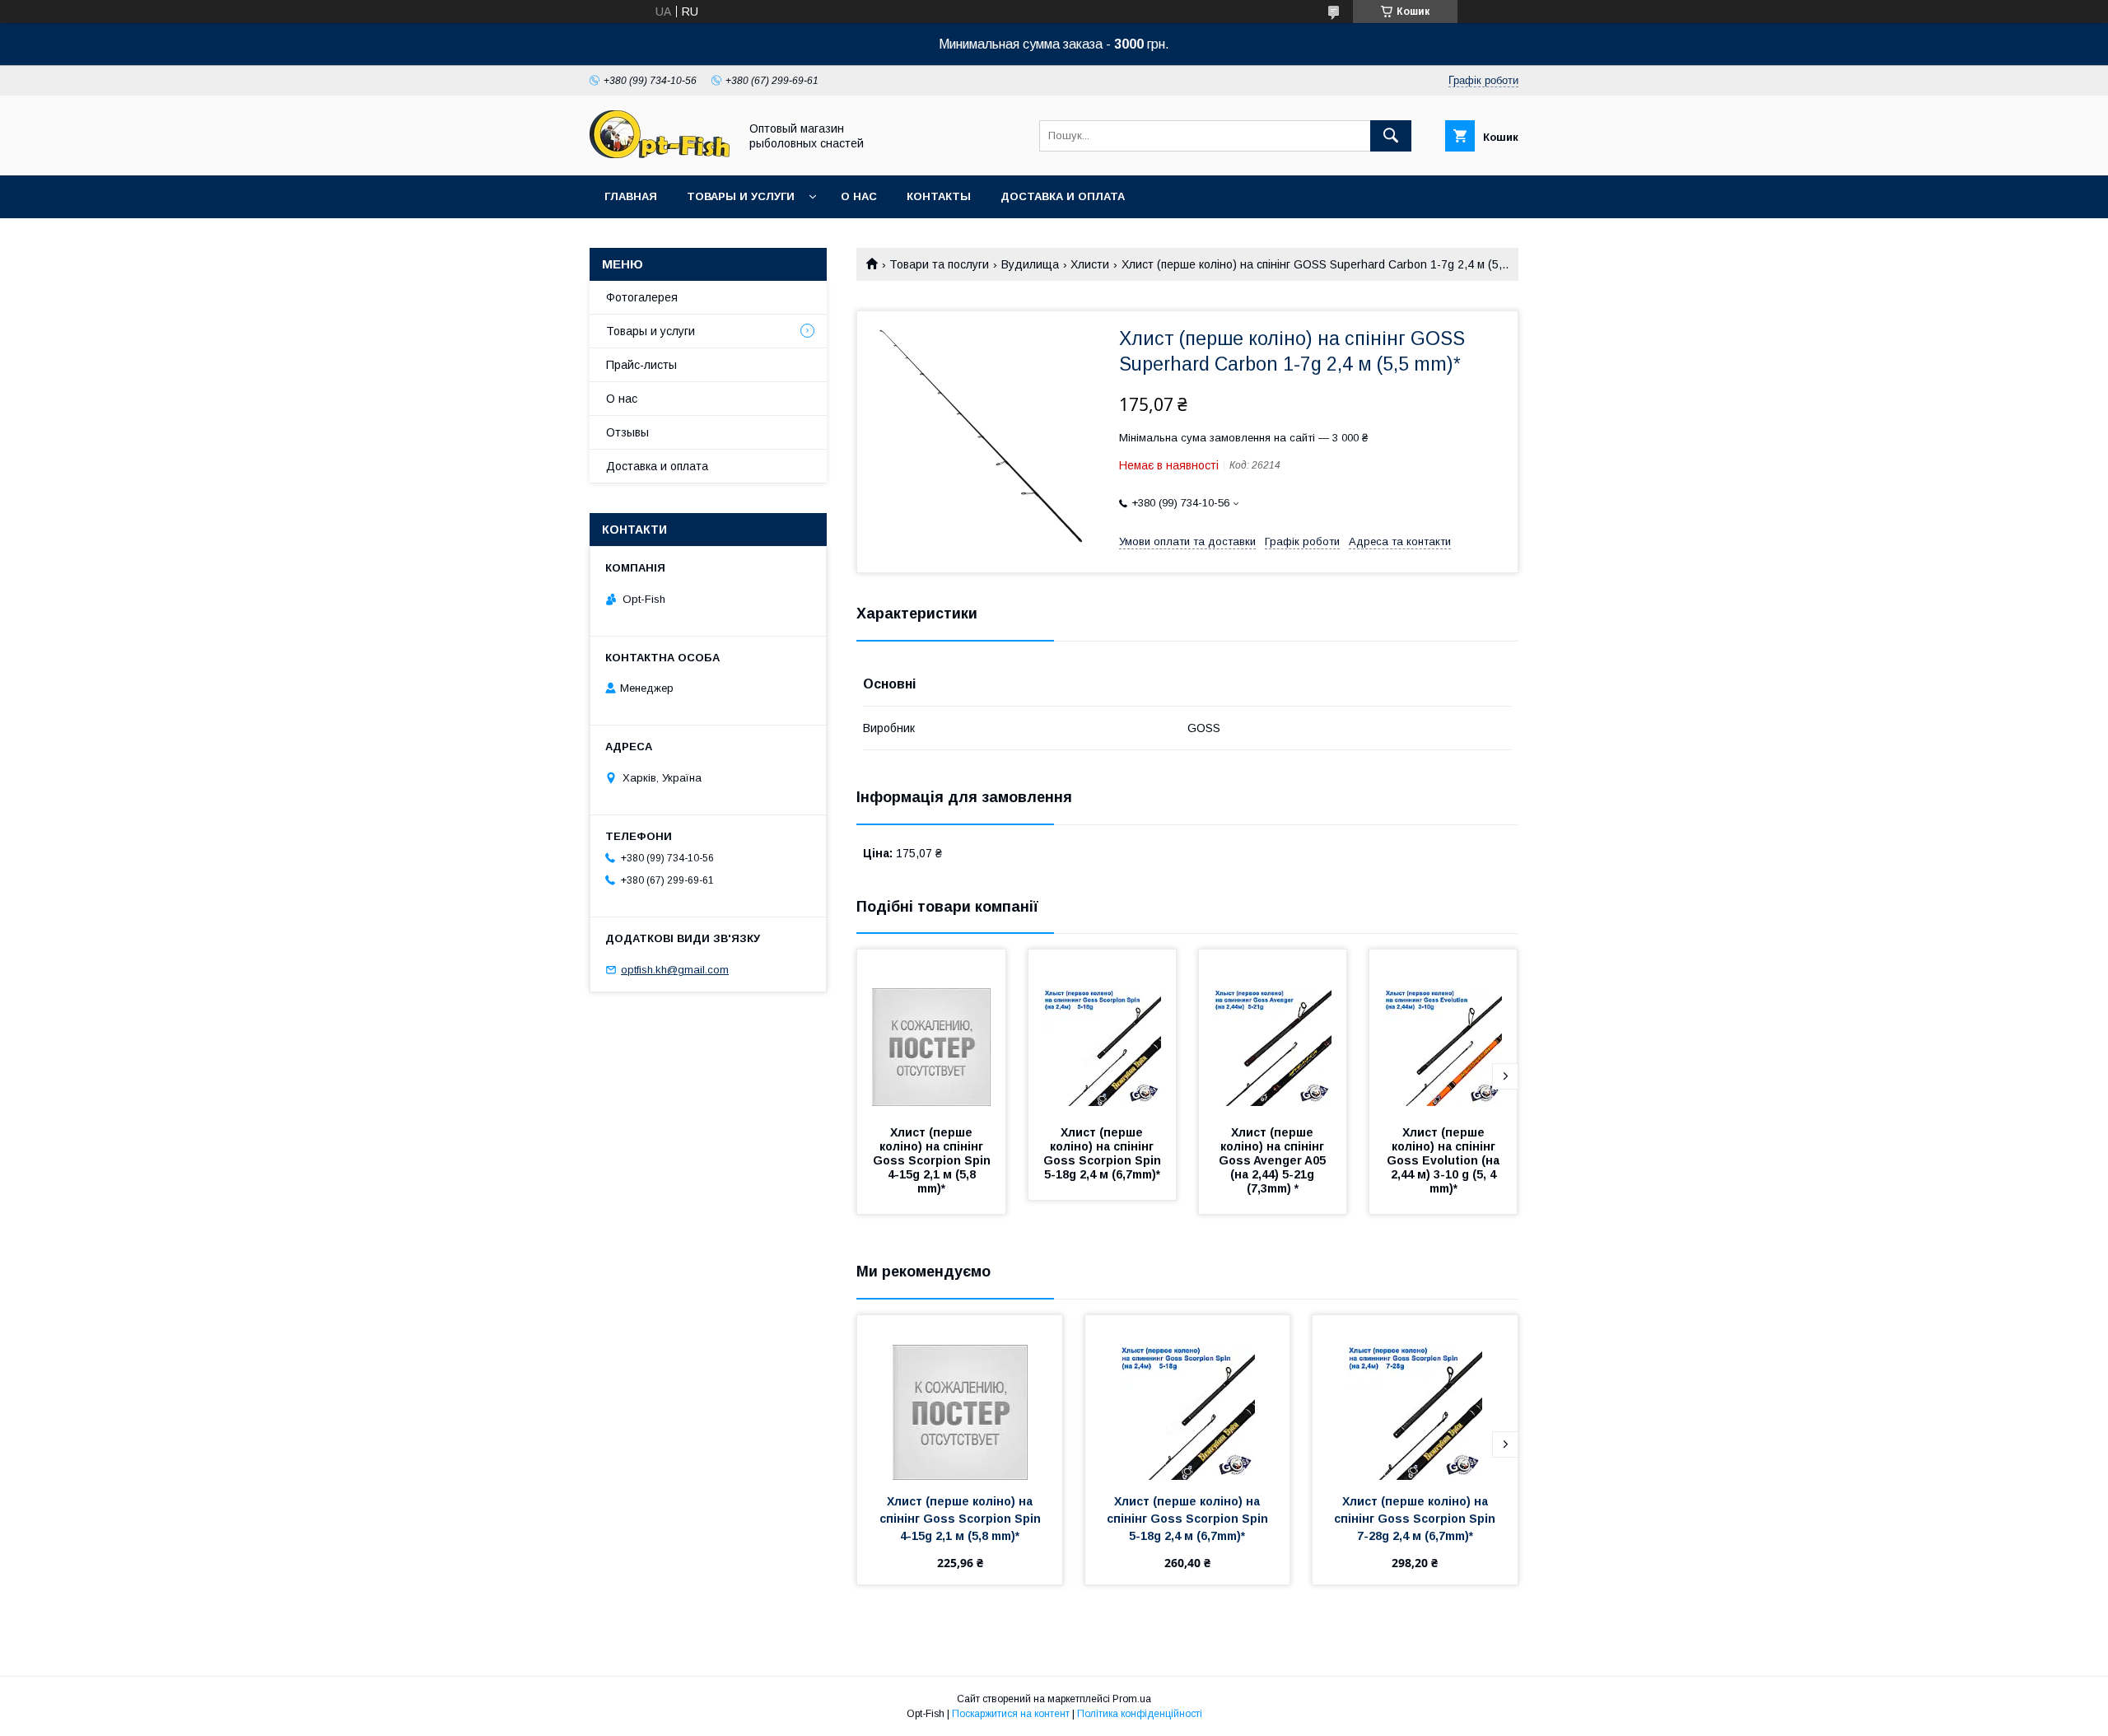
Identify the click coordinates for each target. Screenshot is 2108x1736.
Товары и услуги (741, 196)
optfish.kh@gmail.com (675, 970)
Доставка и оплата (1063, 196)
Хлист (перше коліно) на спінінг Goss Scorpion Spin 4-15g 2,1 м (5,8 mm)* (933, 1160)
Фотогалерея (642, 297)
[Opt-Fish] (660, 154)
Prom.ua (1132, 1699)
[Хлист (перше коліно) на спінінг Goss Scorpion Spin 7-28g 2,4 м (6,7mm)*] (1415, 1398)
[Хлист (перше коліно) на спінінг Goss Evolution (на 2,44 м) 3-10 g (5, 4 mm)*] (1443, 1032)
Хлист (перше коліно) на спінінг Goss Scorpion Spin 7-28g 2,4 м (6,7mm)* (1416, 1519)
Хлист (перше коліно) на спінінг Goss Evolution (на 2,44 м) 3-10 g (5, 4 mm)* (1445, 1160)
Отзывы (627, 432)
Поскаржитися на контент (1011, 1714)
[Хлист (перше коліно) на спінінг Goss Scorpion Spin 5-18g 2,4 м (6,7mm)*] (1103, 1032)
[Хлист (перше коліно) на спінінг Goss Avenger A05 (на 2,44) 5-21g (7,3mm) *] (1273, 1032)
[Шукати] (1391, 136)
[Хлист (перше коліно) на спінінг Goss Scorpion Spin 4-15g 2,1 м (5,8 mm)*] (931, 1032)
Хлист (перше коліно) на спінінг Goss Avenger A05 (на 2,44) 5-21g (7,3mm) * (1274, 1160)
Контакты (939, 196)
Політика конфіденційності (1140, 1714)
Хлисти (1090, 264)
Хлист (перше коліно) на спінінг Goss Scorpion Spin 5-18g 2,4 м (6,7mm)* (1104, 1153)
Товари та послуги (939, 264)
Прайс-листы (641, 365)
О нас (859, 196)
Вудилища (1030, 264)
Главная (631, 196)
